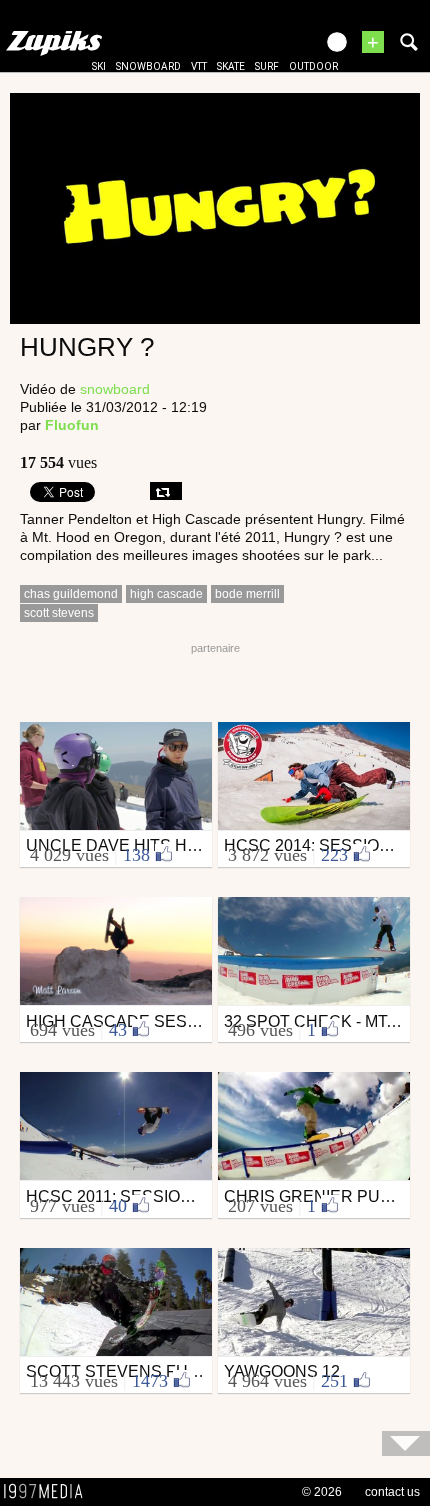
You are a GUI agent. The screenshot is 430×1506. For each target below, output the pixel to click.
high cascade (166, 594)
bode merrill (247, 594)
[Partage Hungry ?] (166, 491)
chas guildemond (71, 594)
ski (99, 66)
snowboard (148, 66)
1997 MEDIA (49, 1492)
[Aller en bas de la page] (406, 1443)
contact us (392, 1492)
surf (267, 66)
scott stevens (59, 613)
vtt (199, 66)
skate (231, 66)
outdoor (313, 66)
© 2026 (322, 1492)
